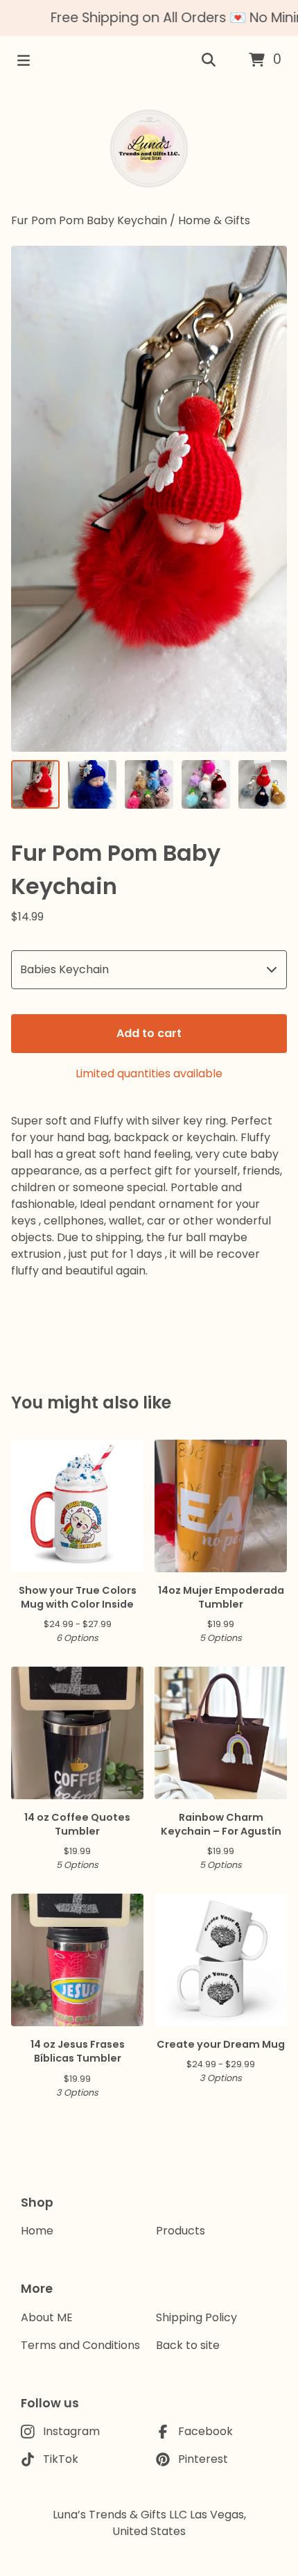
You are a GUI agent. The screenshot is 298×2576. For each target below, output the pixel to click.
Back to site (188, 2345)
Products (181, 2231)
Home (37, 2231)
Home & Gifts (214, 220)
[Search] (209, 60)
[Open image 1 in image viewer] (149, 499)
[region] (149, 18)
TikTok (61, 2459)
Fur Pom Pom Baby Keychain (90, 220)
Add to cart (149, 1033)
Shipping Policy (196, 2317)
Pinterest (203, 2459)
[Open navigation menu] (24, 60)
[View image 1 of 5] (35, 784)
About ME (47, 2317)
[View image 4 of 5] (206, 784)
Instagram (71, 2431)
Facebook (205, 2431)
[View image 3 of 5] (149, 784)
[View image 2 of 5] (92, 784)
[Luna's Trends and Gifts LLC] (149, 149)
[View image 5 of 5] (263, 784)
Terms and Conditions (80, 2345)
